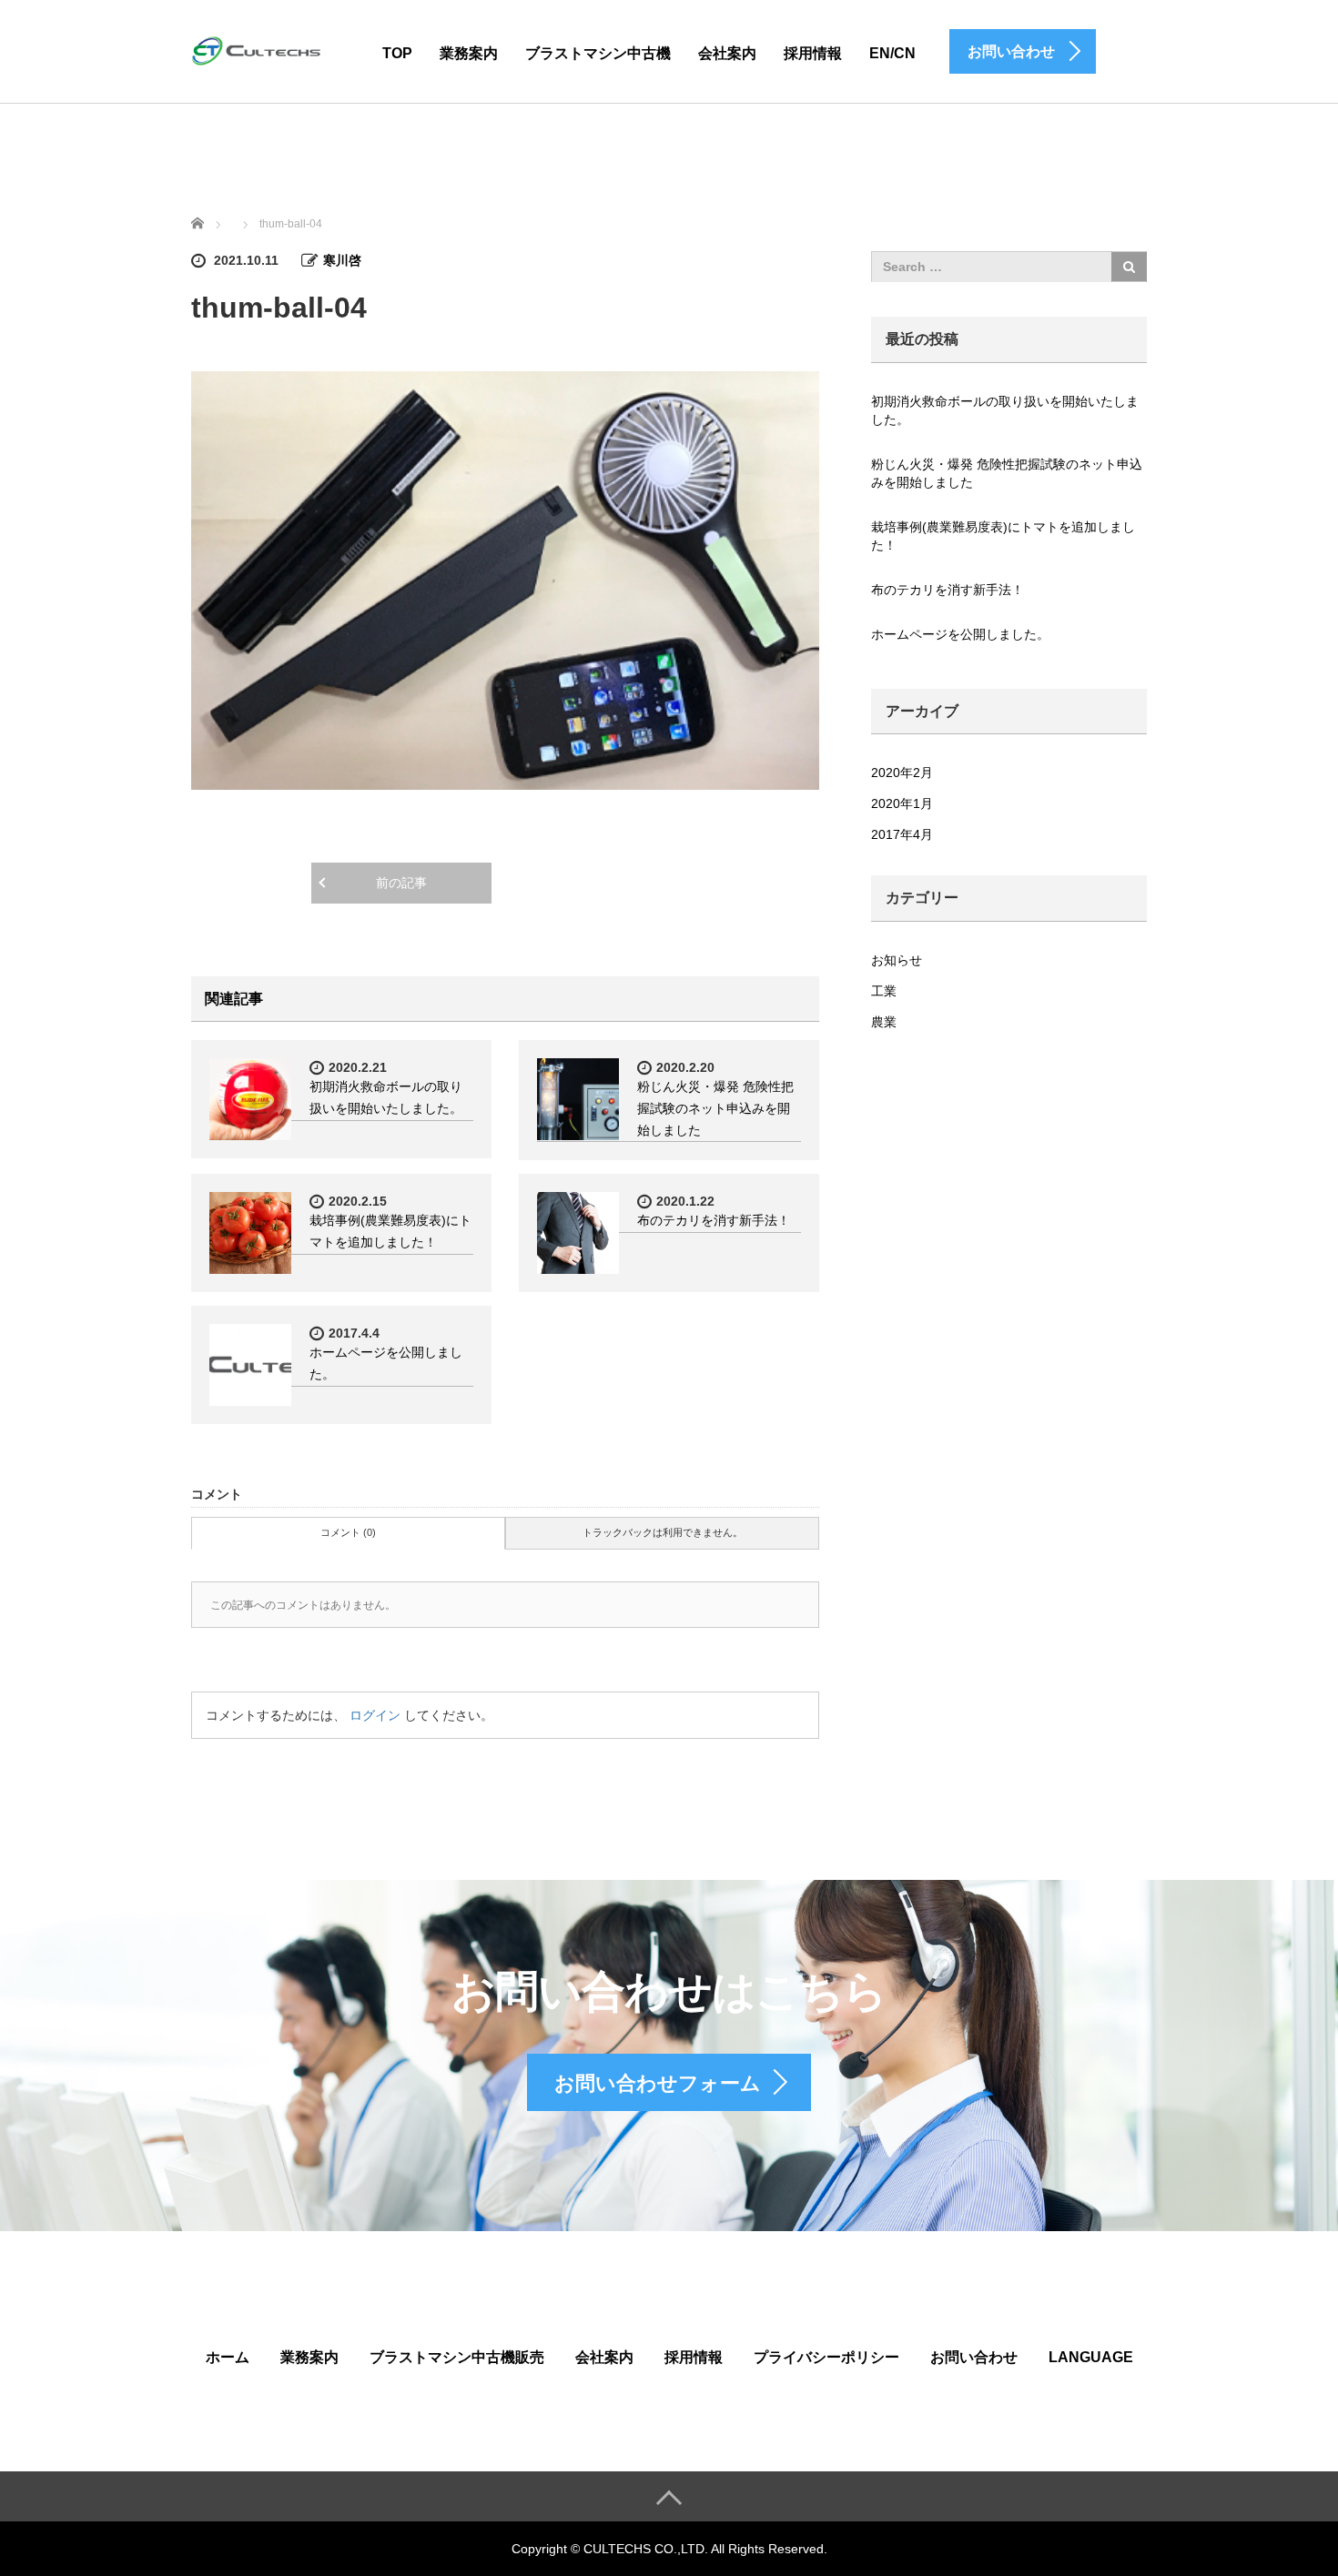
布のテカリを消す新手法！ (714, 1220)
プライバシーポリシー (826, 2357)
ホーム (228, 2357)
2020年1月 (902, 803)
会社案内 (727, 53)
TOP (397, 53)
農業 (884, 1022)
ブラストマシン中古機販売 (457, 2357)
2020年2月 (902, 773)
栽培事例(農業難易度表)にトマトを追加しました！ (1003, 536)
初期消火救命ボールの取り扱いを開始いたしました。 (1005, 410)
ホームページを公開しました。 (960, 634)
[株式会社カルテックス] (259, 51)
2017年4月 (902, 834)
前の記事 (401, 883)
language (1091, 2357)
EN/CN (892, 53)
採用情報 (813, 53)
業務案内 (469, 53)
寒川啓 (342, 260)
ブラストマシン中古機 (598, 53)
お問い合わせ (974, 2357)
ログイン (375, 1715)
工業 (884, 991)
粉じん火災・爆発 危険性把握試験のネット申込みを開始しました (715, 1108)
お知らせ (897, 960)
